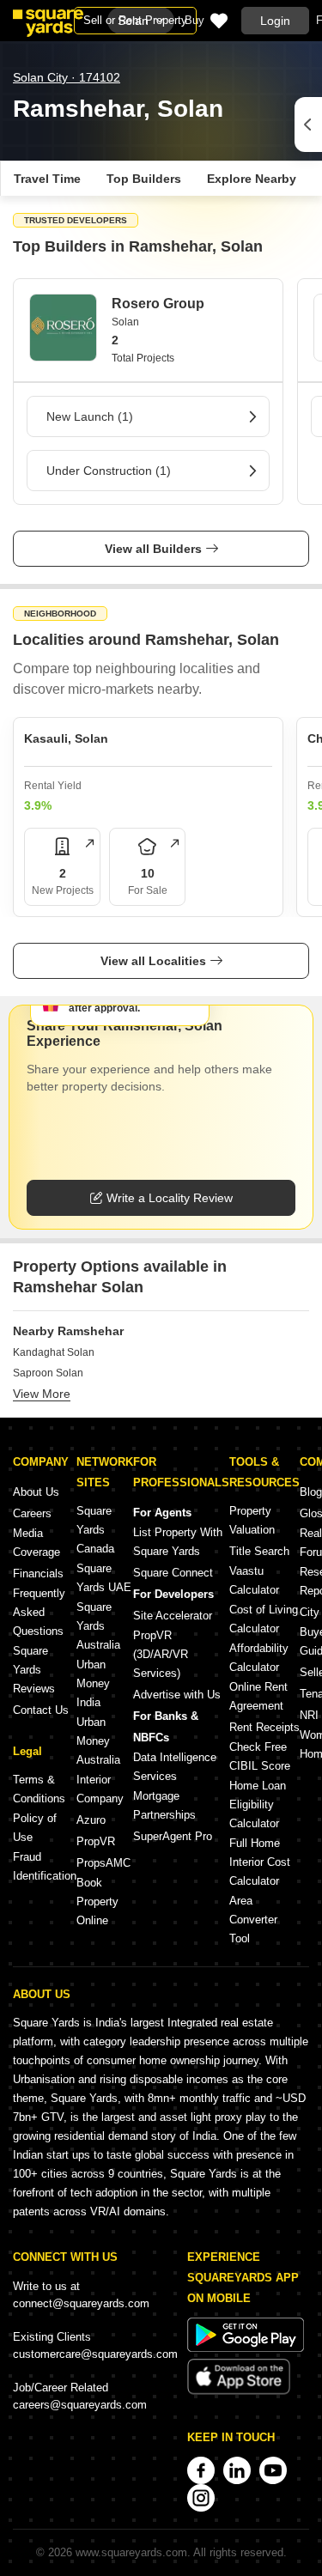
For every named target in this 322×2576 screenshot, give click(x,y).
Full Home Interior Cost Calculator (260, 1862)
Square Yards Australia (98, 1626)
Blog (311, 1492)
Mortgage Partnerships (164, 1805)
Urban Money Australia (98, 1741)
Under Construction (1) (109, 471)
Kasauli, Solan (66, 738)
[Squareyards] (48, 23)
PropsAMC (103, 1863)
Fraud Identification (45, 1866)
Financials (38, 1574)
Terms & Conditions (39, 1789)
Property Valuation (252, 1520)
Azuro (91, 1820)
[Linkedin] (237, 2470)
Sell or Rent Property (135, 20)
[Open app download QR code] (308, 125)
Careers (32, 1513)
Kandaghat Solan (54, 1352)
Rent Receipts (264, 1727)
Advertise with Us (177, 1695)
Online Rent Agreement (258, 1696)
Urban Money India (93, 1683)
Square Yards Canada (95, 1530)
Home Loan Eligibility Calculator (258, 1804)
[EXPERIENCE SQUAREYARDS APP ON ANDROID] (246, 2348)
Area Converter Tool (253, 1920)
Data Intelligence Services (175, 1767)
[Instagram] (201, 2498)
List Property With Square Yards (178, 1542)
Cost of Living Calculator (264, 1619)
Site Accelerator (173, 1616)
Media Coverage (36, 1543)
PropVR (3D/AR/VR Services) (161, 1654)
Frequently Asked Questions (39, 1612)
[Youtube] (273, 2470)
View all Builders (153, 549)
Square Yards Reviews (34, 1670)
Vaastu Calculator (254, 1580)
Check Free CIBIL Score (260, 1756)
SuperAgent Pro (173, 1836)
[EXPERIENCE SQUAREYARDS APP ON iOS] (239, 2391)
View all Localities (153, 961)
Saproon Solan (48, 1373)
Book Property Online (97, 1902)
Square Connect (173, 1573)
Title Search (259, 1551)
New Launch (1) (90, 416)
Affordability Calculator (259, 1658)
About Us (36, 1492)
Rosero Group (158, 304)
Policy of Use (35, 1828)
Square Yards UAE (104, 1578)
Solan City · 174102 (67, 77)
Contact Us (41, 1710)
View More (42, 1394)
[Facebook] (201, 2470)
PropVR (96, 1841)
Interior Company (100, 1789)
